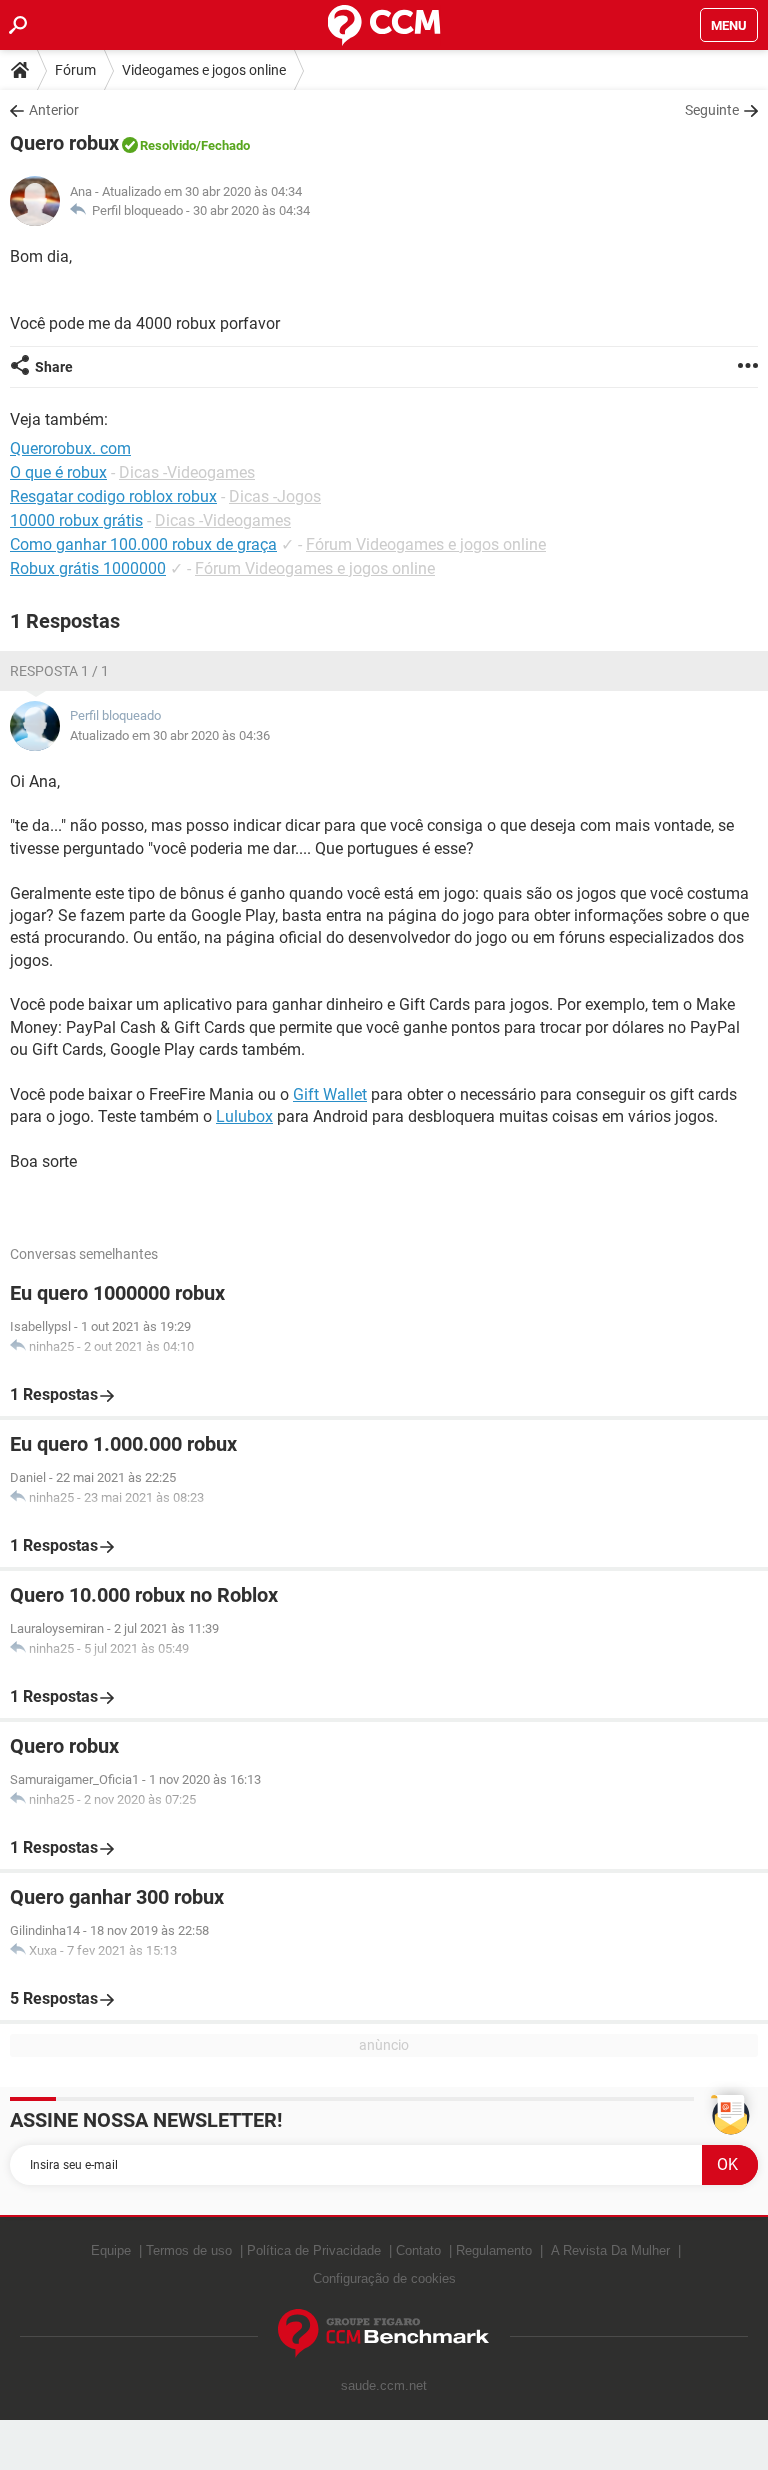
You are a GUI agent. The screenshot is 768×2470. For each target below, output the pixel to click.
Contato (418, 2250)
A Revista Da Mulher (610, 2250)
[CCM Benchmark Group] (384, 2333)
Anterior (54, 110)
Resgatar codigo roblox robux (113, 496)
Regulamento (494, 2250)
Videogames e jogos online (204, 70)
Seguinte (712, 110)
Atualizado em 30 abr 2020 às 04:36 (170, 735)
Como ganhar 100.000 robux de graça (143, 544)
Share (54, 367)
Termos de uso (189, 2250)
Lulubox (244, 1116)
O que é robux (58, 472)
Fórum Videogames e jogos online (426, 544)
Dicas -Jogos (275, 496)
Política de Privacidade (314, 2250)
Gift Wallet (330, 1094)
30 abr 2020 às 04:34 (251, 210)
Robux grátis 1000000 (88, 568)
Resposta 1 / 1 (59, 671)
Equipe (111, 2250)
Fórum (75, 70)
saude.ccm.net (384, 2385)
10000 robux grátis (76, 520)
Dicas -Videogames (187, 472)
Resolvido (168, 145)
